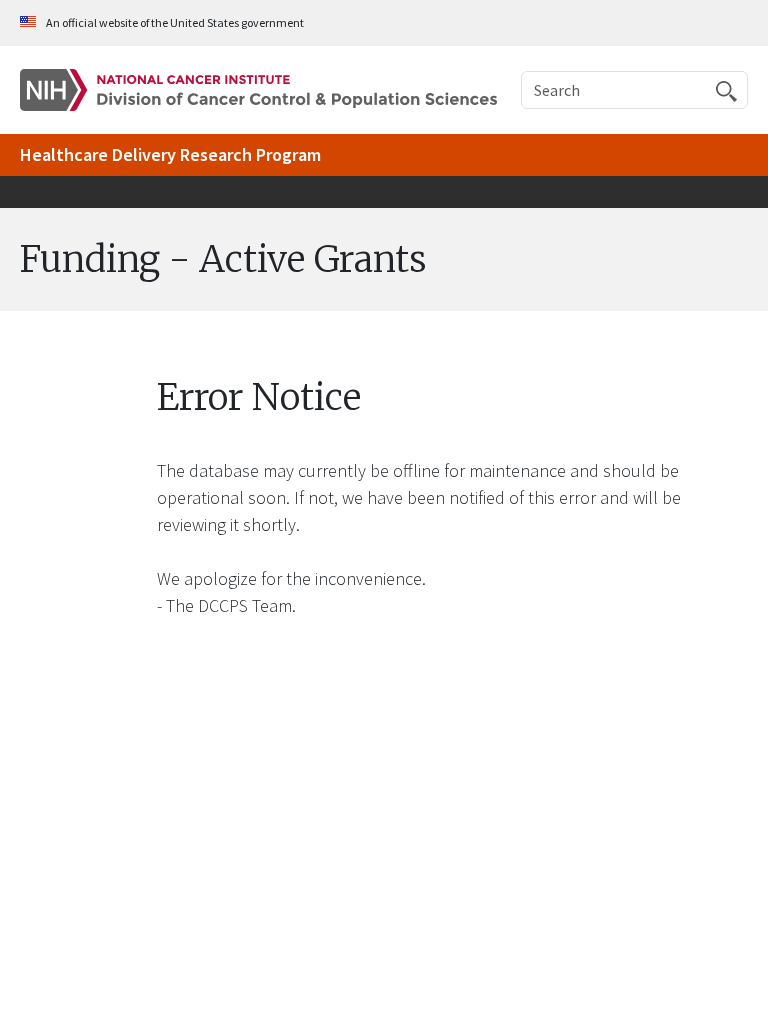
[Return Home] (259, 88)
